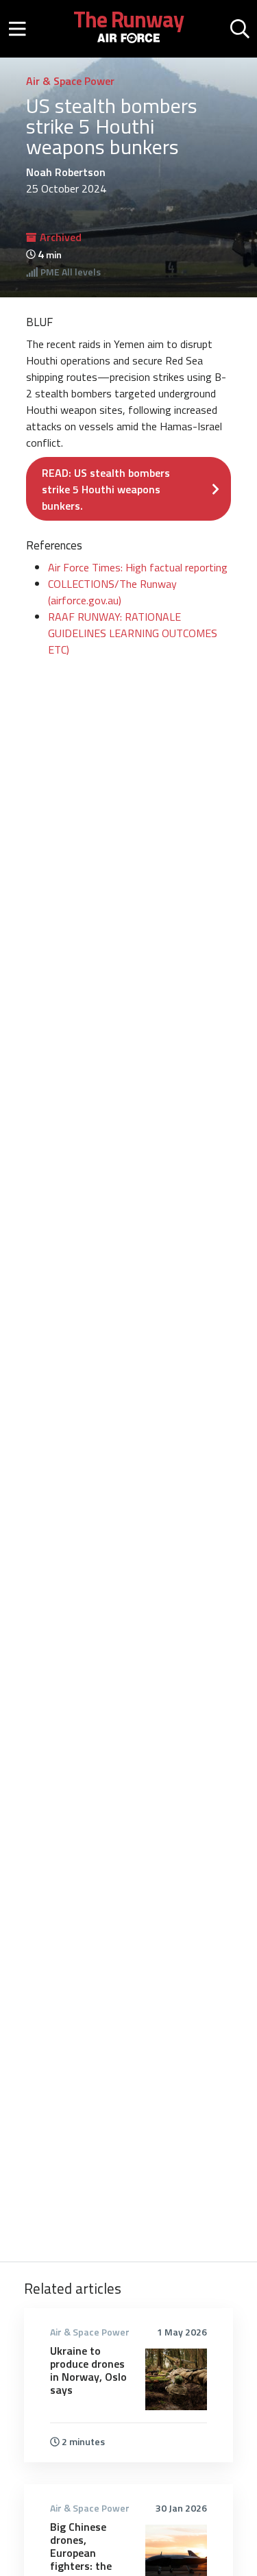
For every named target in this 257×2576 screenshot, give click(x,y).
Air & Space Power (70, 81)
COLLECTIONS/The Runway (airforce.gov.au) (112, 592)
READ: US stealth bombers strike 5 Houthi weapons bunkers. (106, 489)
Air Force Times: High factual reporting (138, 567)
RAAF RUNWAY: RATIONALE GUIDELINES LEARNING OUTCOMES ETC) (133, 633)
